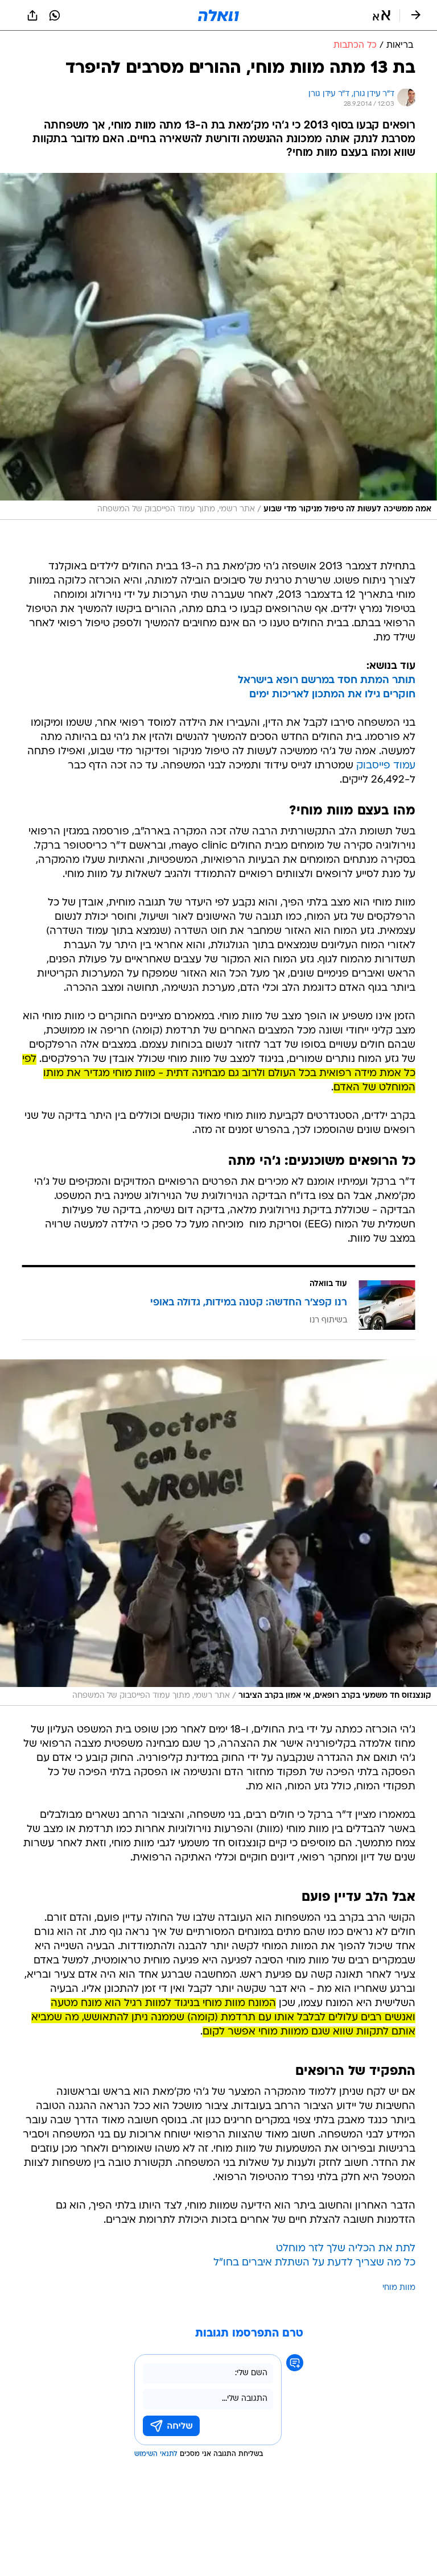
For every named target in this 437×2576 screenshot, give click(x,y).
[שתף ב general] (32, 15)
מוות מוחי (399, 2288)
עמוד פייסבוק (386, 766)
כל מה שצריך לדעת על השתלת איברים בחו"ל (314, 2263)
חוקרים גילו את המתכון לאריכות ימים (332, 695)
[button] (382, 15)
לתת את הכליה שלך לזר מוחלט (346, 2249)
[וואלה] (218, 15)
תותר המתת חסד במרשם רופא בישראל (327, 681)
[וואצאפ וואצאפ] (55, 15)
